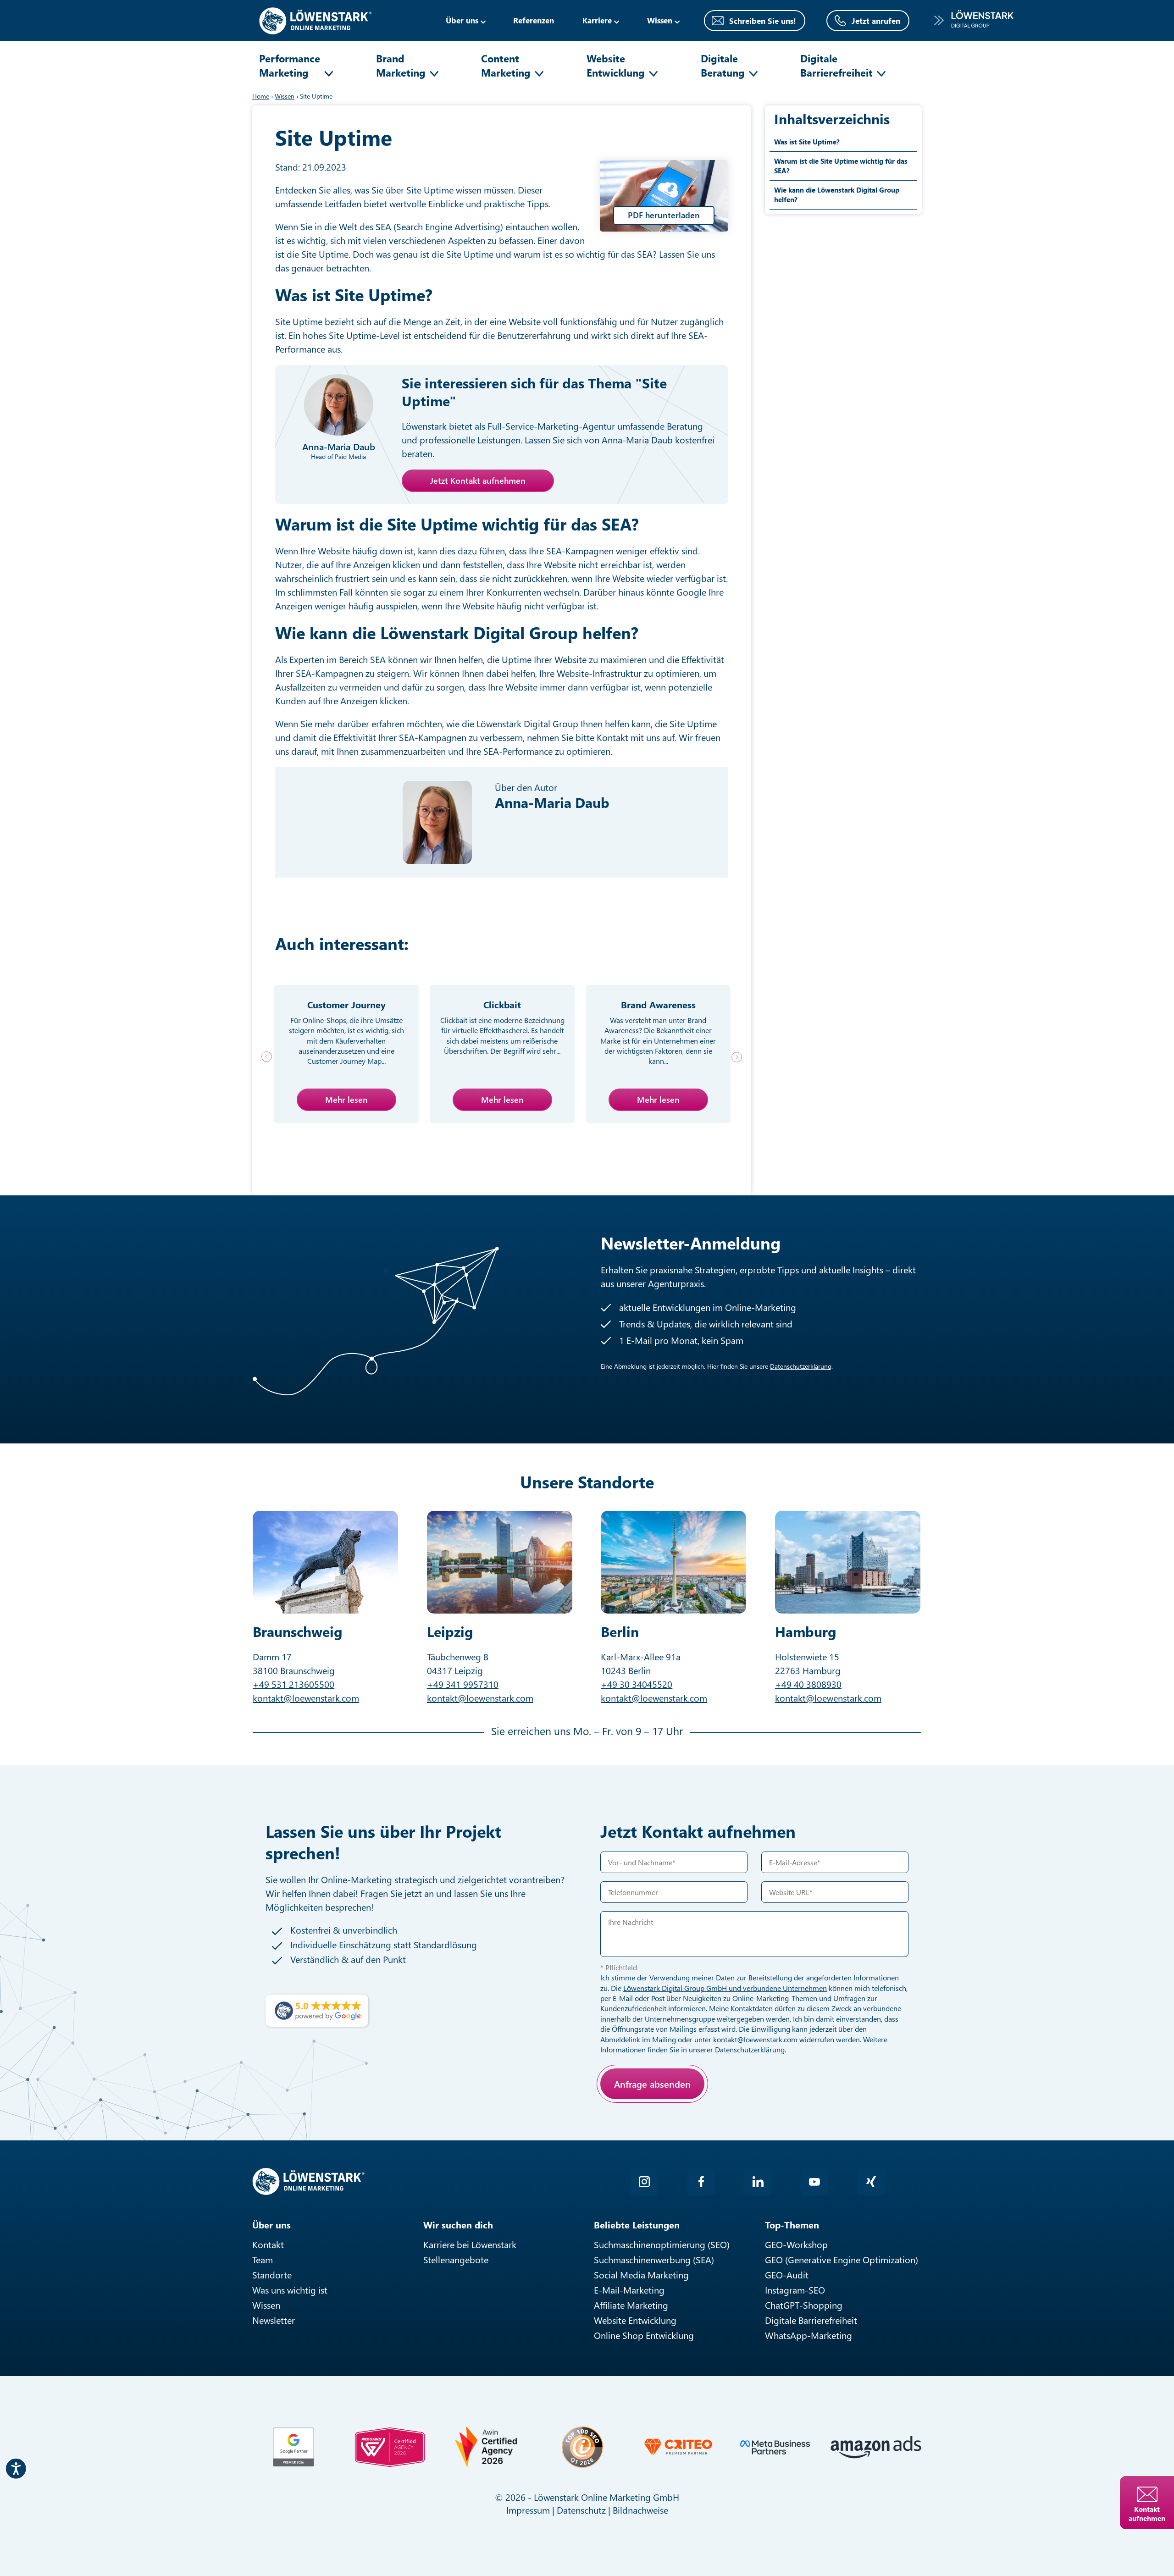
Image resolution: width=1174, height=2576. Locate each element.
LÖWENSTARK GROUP (974, 20)
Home (261, 96)
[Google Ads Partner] (293, 2447)
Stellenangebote (456, 2259)
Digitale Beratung (723, 65)
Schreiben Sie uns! (763, 21)
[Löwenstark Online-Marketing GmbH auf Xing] (871, 2182)
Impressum (528, 2510)
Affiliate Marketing (631, 2305)
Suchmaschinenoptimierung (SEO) (662, 2244)
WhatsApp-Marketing (809, 2335)
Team (263, 2259)
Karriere (597, 20)
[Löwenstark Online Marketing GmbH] (315, 19)
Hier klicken (667, 2116)
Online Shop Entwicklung (644, 2335)
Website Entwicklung (616, 65)
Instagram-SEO (795, 2290)
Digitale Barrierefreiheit (836, 65)
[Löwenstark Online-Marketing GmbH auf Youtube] (814, 2182)
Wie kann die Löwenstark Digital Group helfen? (837, 195)
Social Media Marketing (641, 2275)
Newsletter (274, 2320)
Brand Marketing (401, 65)
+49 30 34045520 (637, 1684)
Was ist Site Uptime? (807, 142)
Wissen (266, 2305)
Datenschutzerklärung (801, 1366)
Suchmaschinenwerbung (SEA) (654, 2259)
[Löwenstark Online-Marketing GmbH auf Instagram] (644, 2182)
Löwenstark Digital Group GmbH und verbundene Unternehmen (725, 1988)
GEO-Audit (787, 2275)
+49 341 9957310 (463, 1684)
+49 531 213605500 (293, 1684)
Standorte (272, 2275)
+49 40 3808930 (808, 1684)
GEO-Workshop (796, 2244)
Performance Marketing (290, 65)
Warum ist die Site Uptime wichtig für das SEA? (841, 166)
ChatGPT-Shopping (804, 2305)
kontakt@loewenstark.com (306, 1698)
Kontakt (268, 2244)
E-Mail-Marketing (629, 2290)
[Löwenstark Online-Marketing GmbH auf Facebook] (701, 2182)
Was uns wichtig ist (290, 2290)
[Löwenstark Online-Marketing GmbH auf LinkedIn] (758, 2182)
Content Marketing (506, 65)
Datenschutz (581, 2510)
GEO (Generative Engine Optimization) (842, 2259)
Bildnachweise (640, 2510)
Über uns (462, 20)
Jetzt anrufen (876, 21)
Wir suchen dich (458, 2225)
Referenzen (534, 20)
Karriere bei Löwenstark (470, 2244)
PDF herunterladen (664, 215)
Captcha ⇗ (692, 2126)
